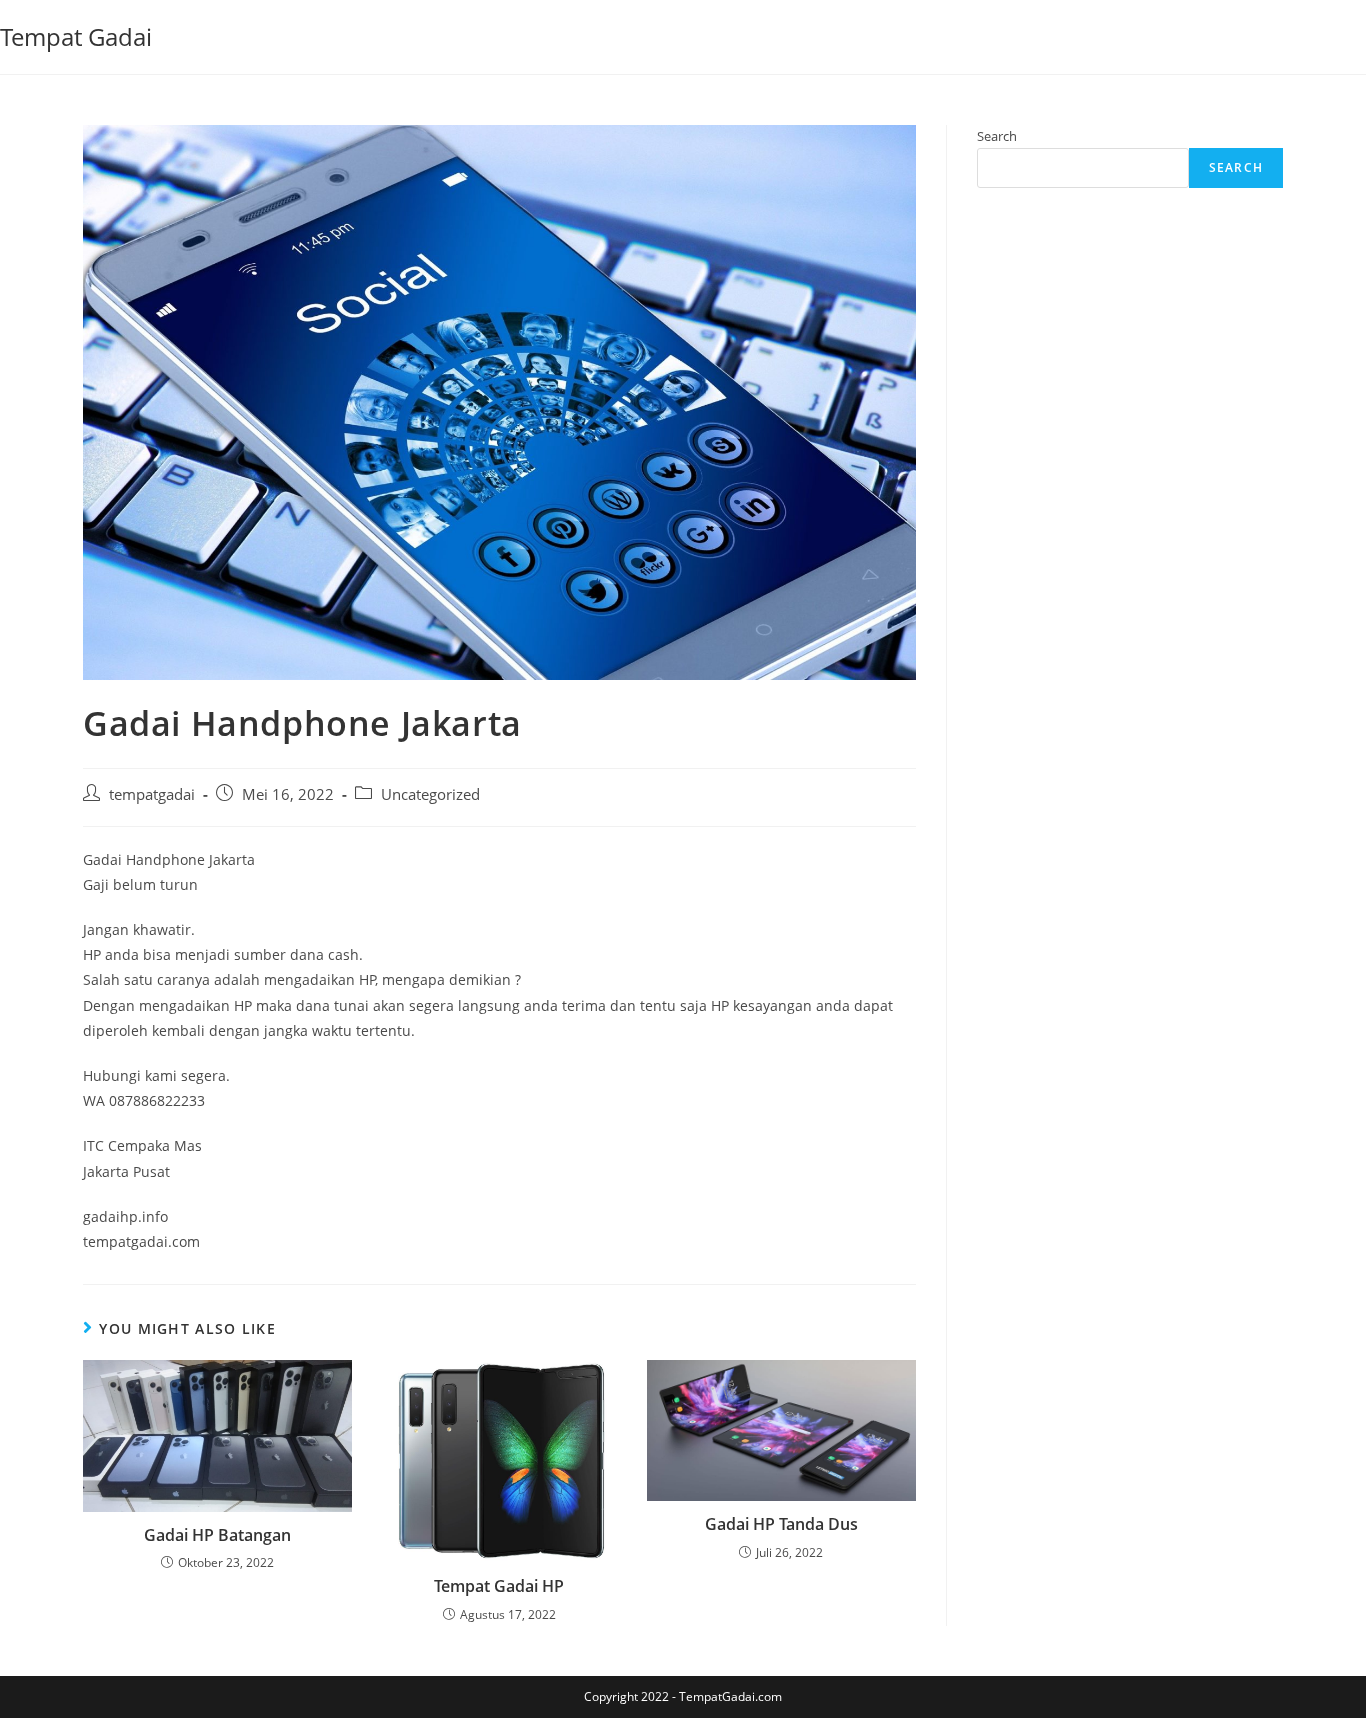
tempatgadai (152, 794)
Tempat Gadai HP (499, 1586)
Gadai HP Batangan (217, 1535)
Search (997, 136)
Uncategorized (430, 794)
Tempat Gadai (76, 36)
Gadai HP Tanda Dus (781, 1524)
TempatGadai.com (730, 1696)
